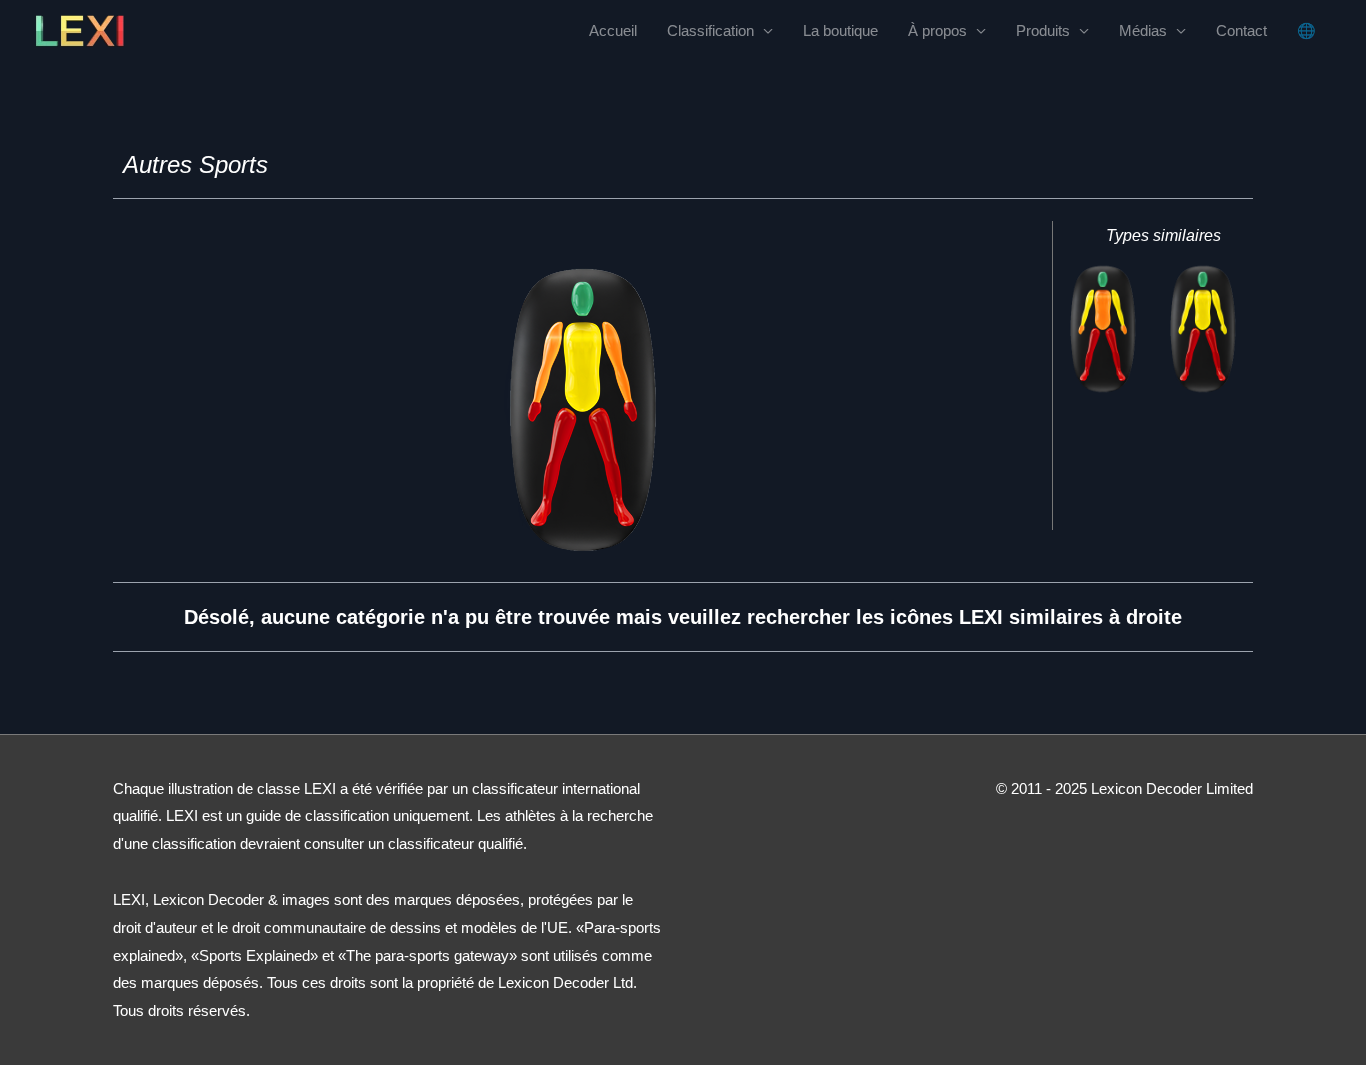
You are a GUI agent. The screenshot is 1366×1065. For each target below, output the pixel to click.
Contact (1241, 30)
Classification (710, 30)
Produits (1043, 30)
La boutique (840, 30)
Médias (1143, 30)
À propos (937, 30)
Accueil (613, 30)
